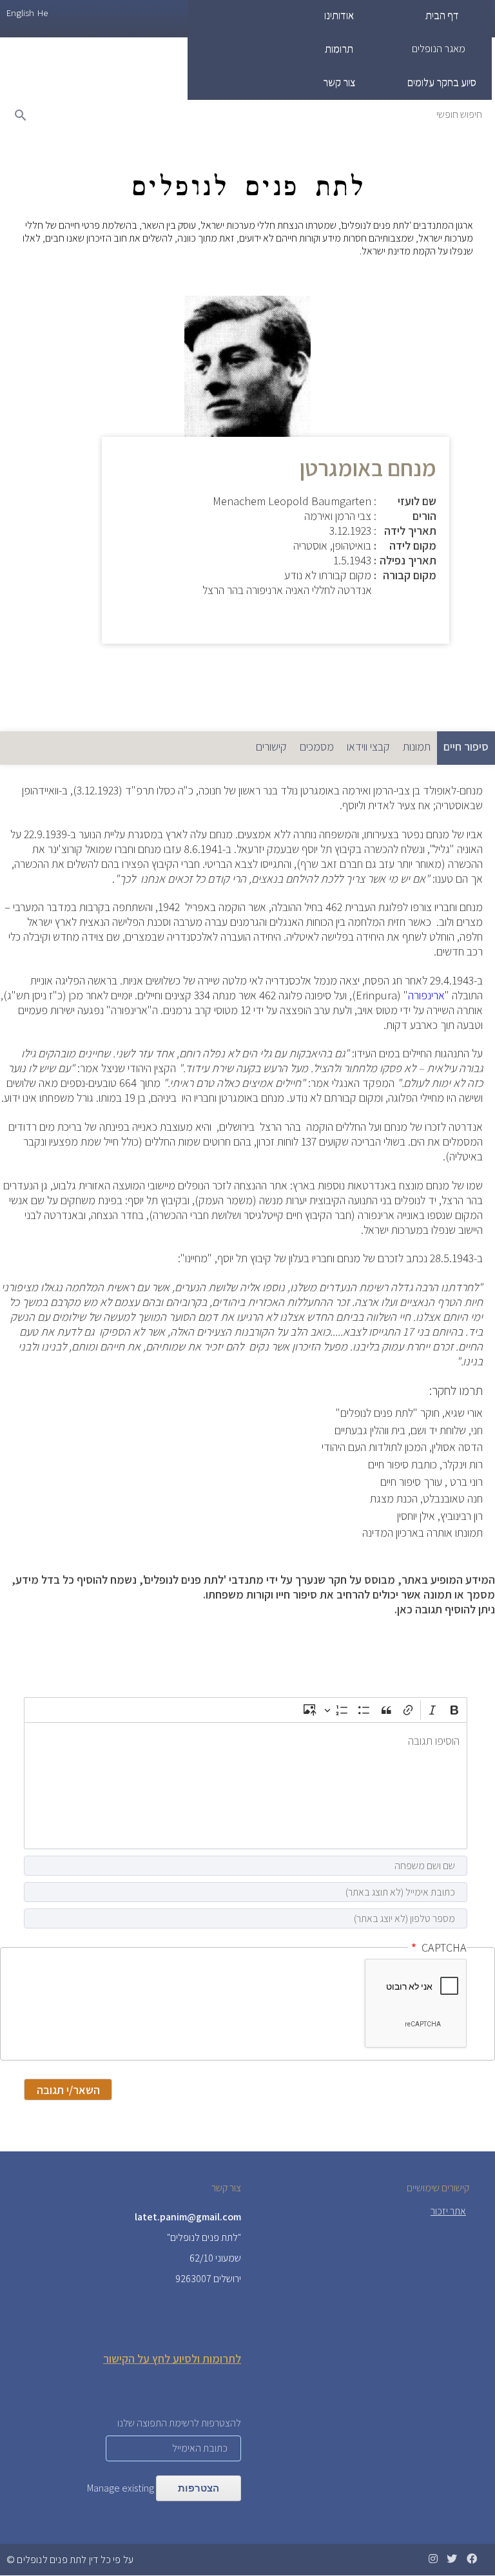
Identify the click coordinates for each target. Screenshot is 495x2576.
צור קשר (339, 82)
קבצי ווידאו (368, 746)
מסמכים (317, 746)
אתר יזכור (448, 2211)
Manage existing (121, 2488)
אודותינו (339, 15)
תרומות (339, 48)
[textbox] (246, 1786)
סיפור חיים (463, 746)
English (20, 13)
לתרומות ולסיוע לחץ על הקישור (172, 2359)
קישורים (271, 746)
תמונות (417, 746)
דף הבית (442, 15)
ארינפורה (426, 995)
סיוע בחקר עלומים (442, 82)
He (43, 13)
